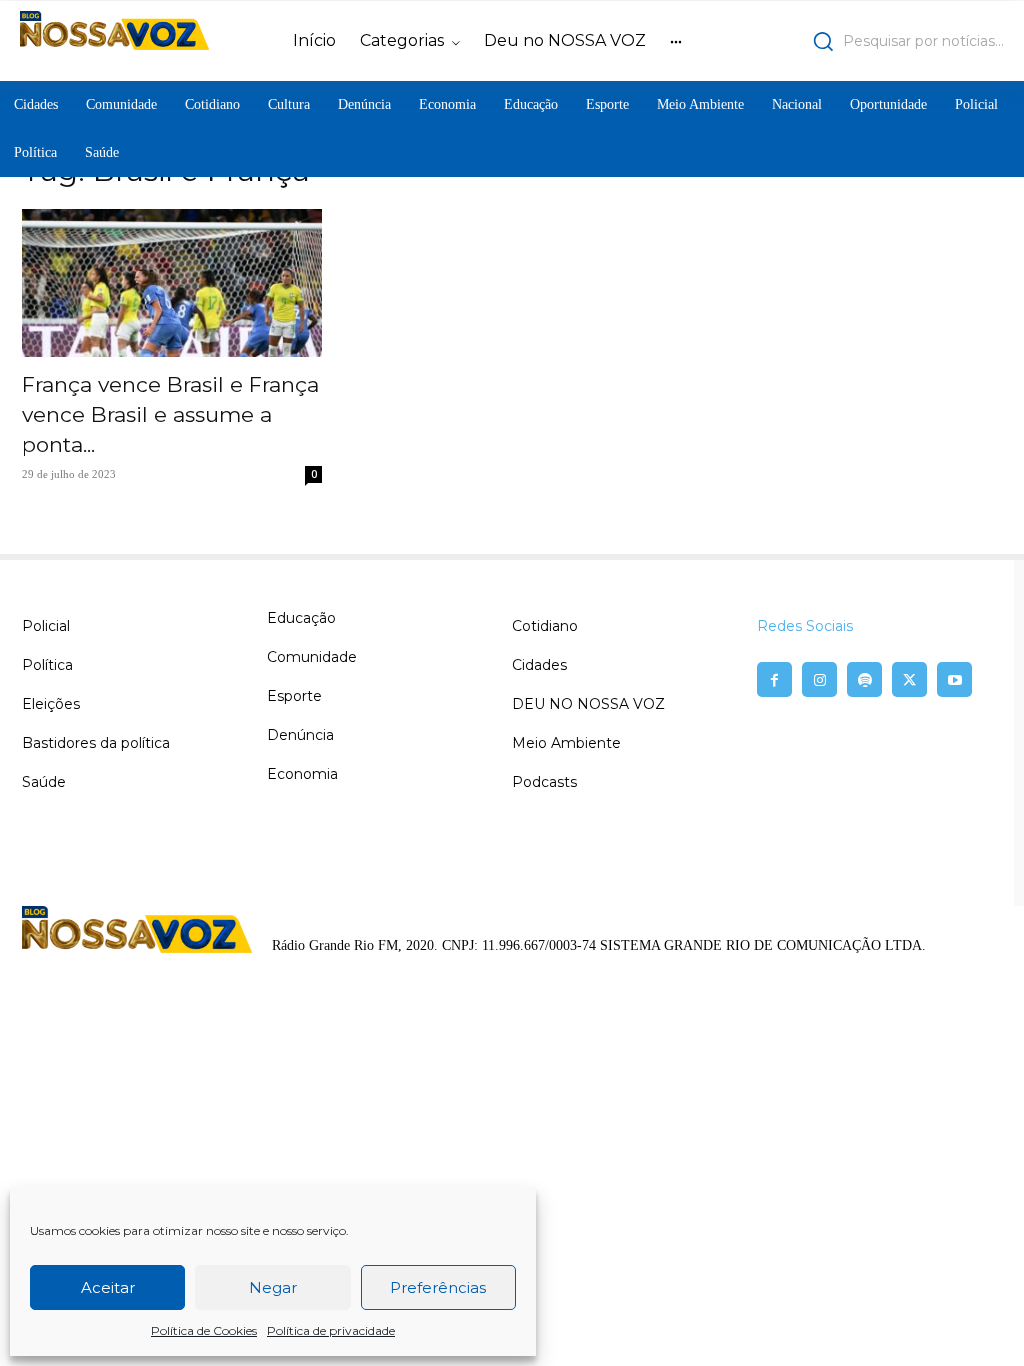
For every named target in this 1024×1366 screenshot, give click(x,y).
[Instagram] (819, 679)
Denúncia (300, 735)
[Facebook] (774, 679)
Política (47, 665)
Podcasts (544, 782)
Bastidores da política (96, 743)
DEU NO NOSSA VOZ (588, 704)
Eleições (51, 704)
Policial (46, 626)
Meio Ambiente (566, 743)
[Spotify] (864, 679)
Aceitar (108, 1287)
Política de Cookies (204, 1330)
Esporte (294, 696)
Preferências (438, 1287)
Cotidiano (545, 626)
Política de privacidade (331, 1330)
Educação (301, 618)
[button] (884, 41)
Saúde (44, 782)
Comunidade (312, 657)
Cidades (539, 665)
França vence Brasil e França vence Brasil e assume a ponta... (170, 414)
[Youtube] (954, 679)
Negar (273, 1287)
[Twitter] (909, 679)
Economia (302, 774)
